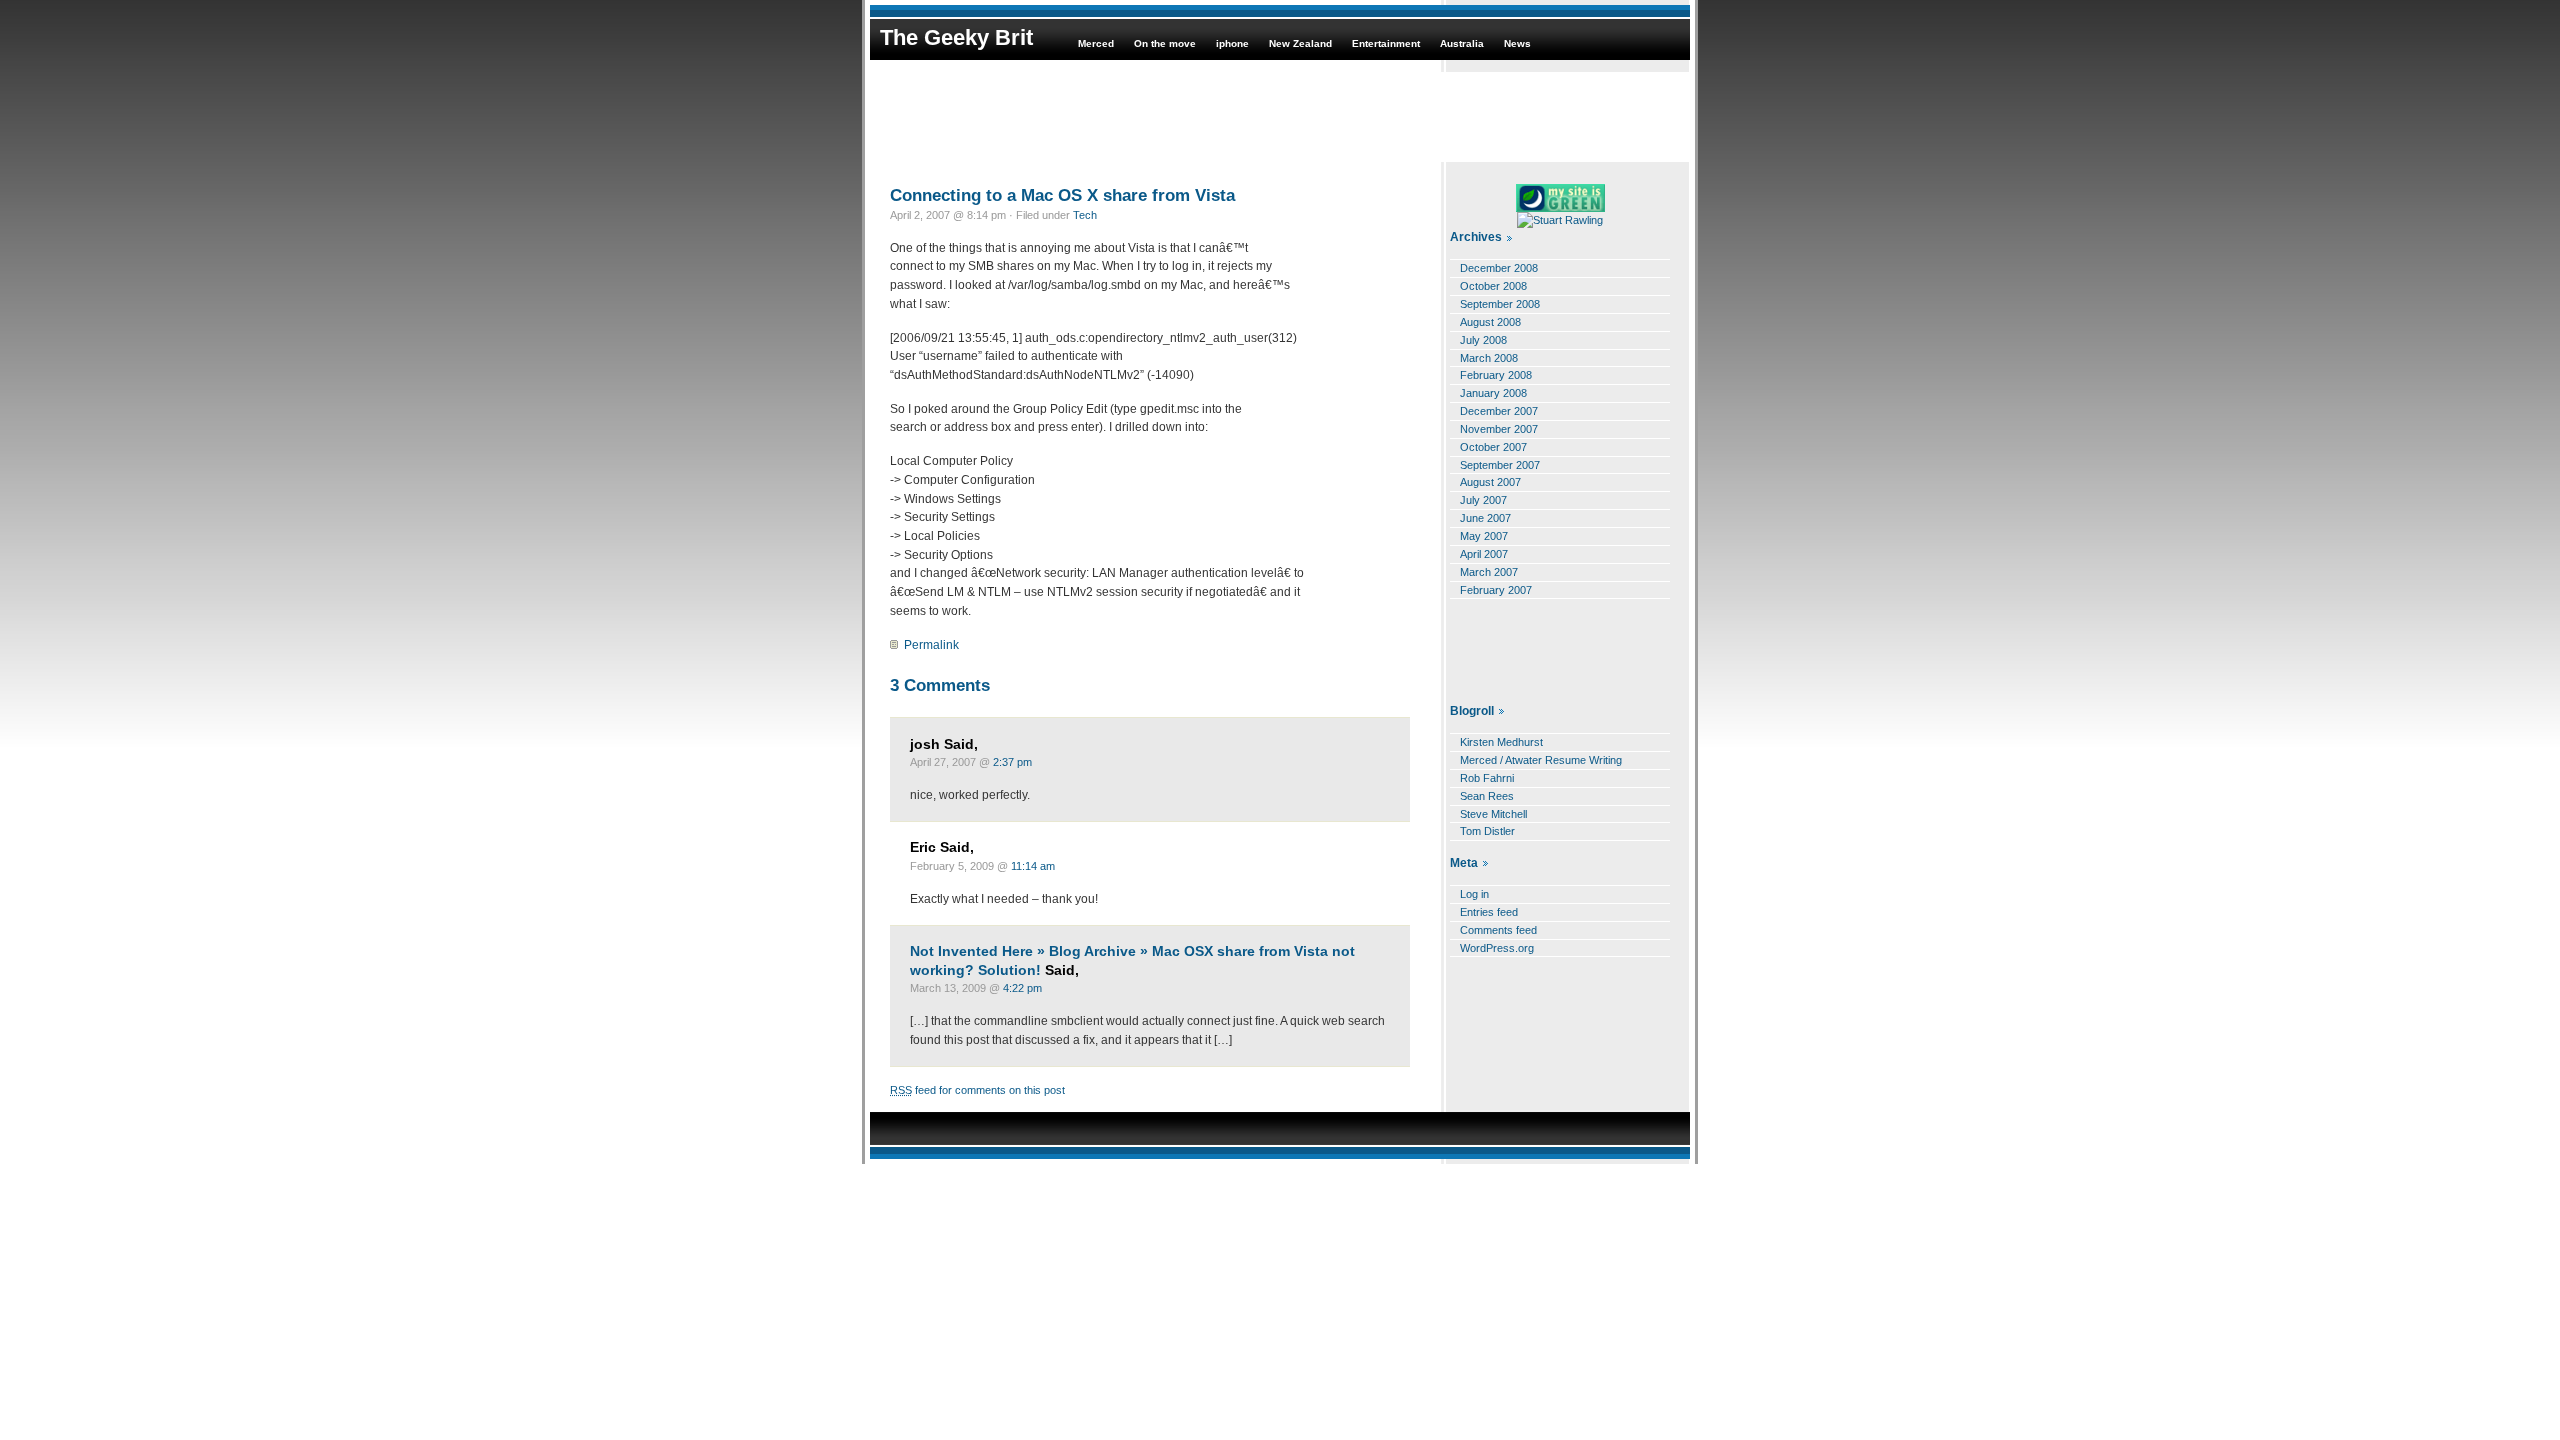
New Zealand (1300, 43)
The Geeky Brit (956, 37)
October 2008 (1493, 286)
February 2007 (1496, 590)
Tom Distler (1487, 831)
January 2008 (1493, 393)
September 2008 (1500, 304)
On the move (1165, 43)
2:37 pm (1012, 762)
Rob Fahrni (1487, 778)
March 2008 (1489, 358)
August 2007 (1490, 482)
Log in (1474, 894)
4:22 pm (1022, 988)
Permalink (931, 645)
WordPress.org (1497, 948)
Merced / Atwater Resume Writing (1541, 760)
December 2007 (1499, 411)
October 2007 (1493, 447)
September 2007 (1500, 465)
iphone (1232, 43)
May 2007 (1484, 536)
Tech (1085, 215)
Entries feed (1489, 912)
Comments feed (1498, 930)
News (1517, 43)
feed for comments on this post (977, 1090)
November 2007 (1499, 429)
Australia (1462, 43)
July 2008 (1483, 340)
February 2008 (1496, 375)
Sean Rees (1487, 796)
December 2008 (1499, 268)
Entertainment (1386, 43)
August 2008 (1490, 322)
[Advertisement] (1280, 117)
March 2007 (1489, 572)
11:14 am (1033, 866)
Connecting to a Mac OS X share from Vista (1062, 195)
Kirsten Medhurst (1501, 742)
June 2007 (1485, 518)
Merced (1096, 43)
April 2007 (1484, 554)
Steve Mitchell (1493, 814)
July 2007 (1483, 500)
